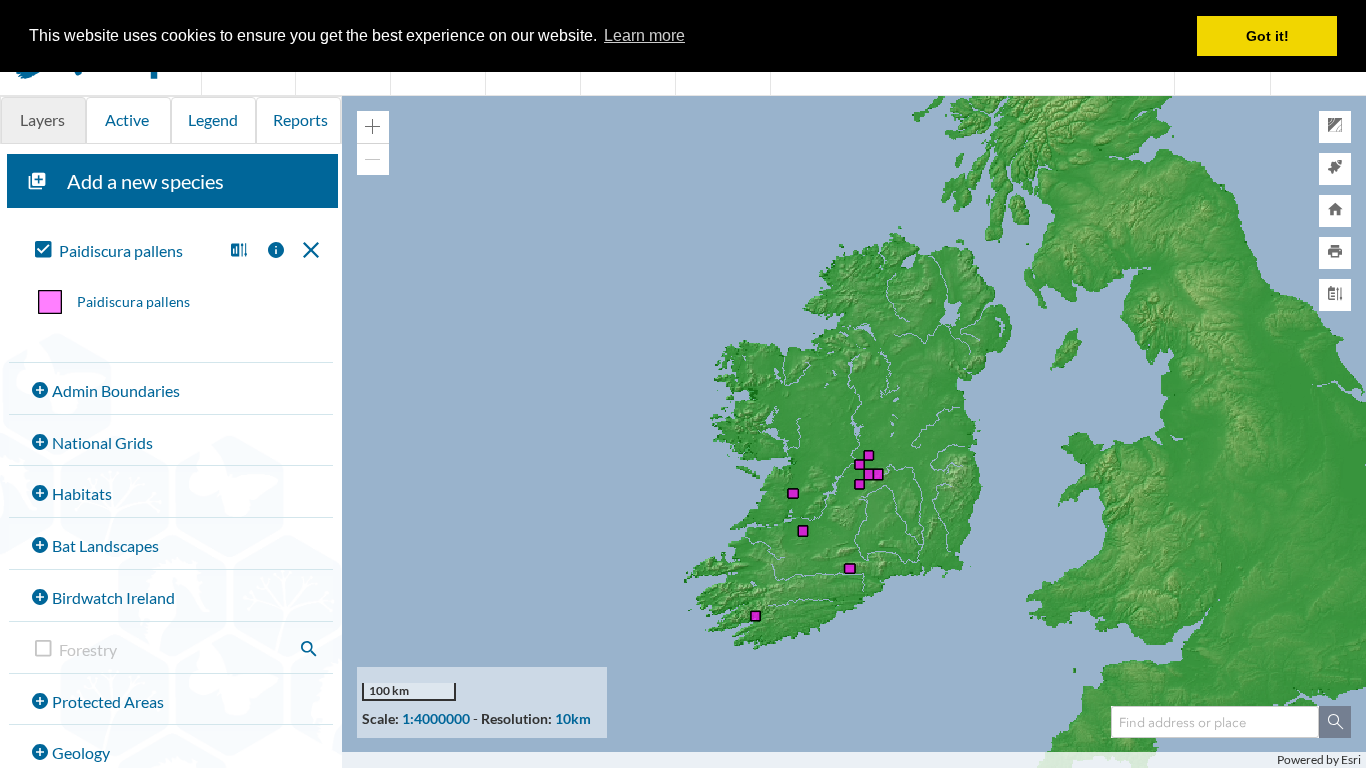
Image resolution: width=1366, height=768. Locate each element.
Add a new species (145, 181)
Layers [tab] (42, 119)
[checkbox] (124, 251)
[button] (236, 251)
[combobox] (1215, 722)
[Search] (1335, 722)
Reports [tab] (300, 119)
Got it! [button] (1267, 36)
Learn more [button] (644, 35)
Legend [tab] (213, 119)
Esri (1351, 759)
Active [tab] (127, 119)
